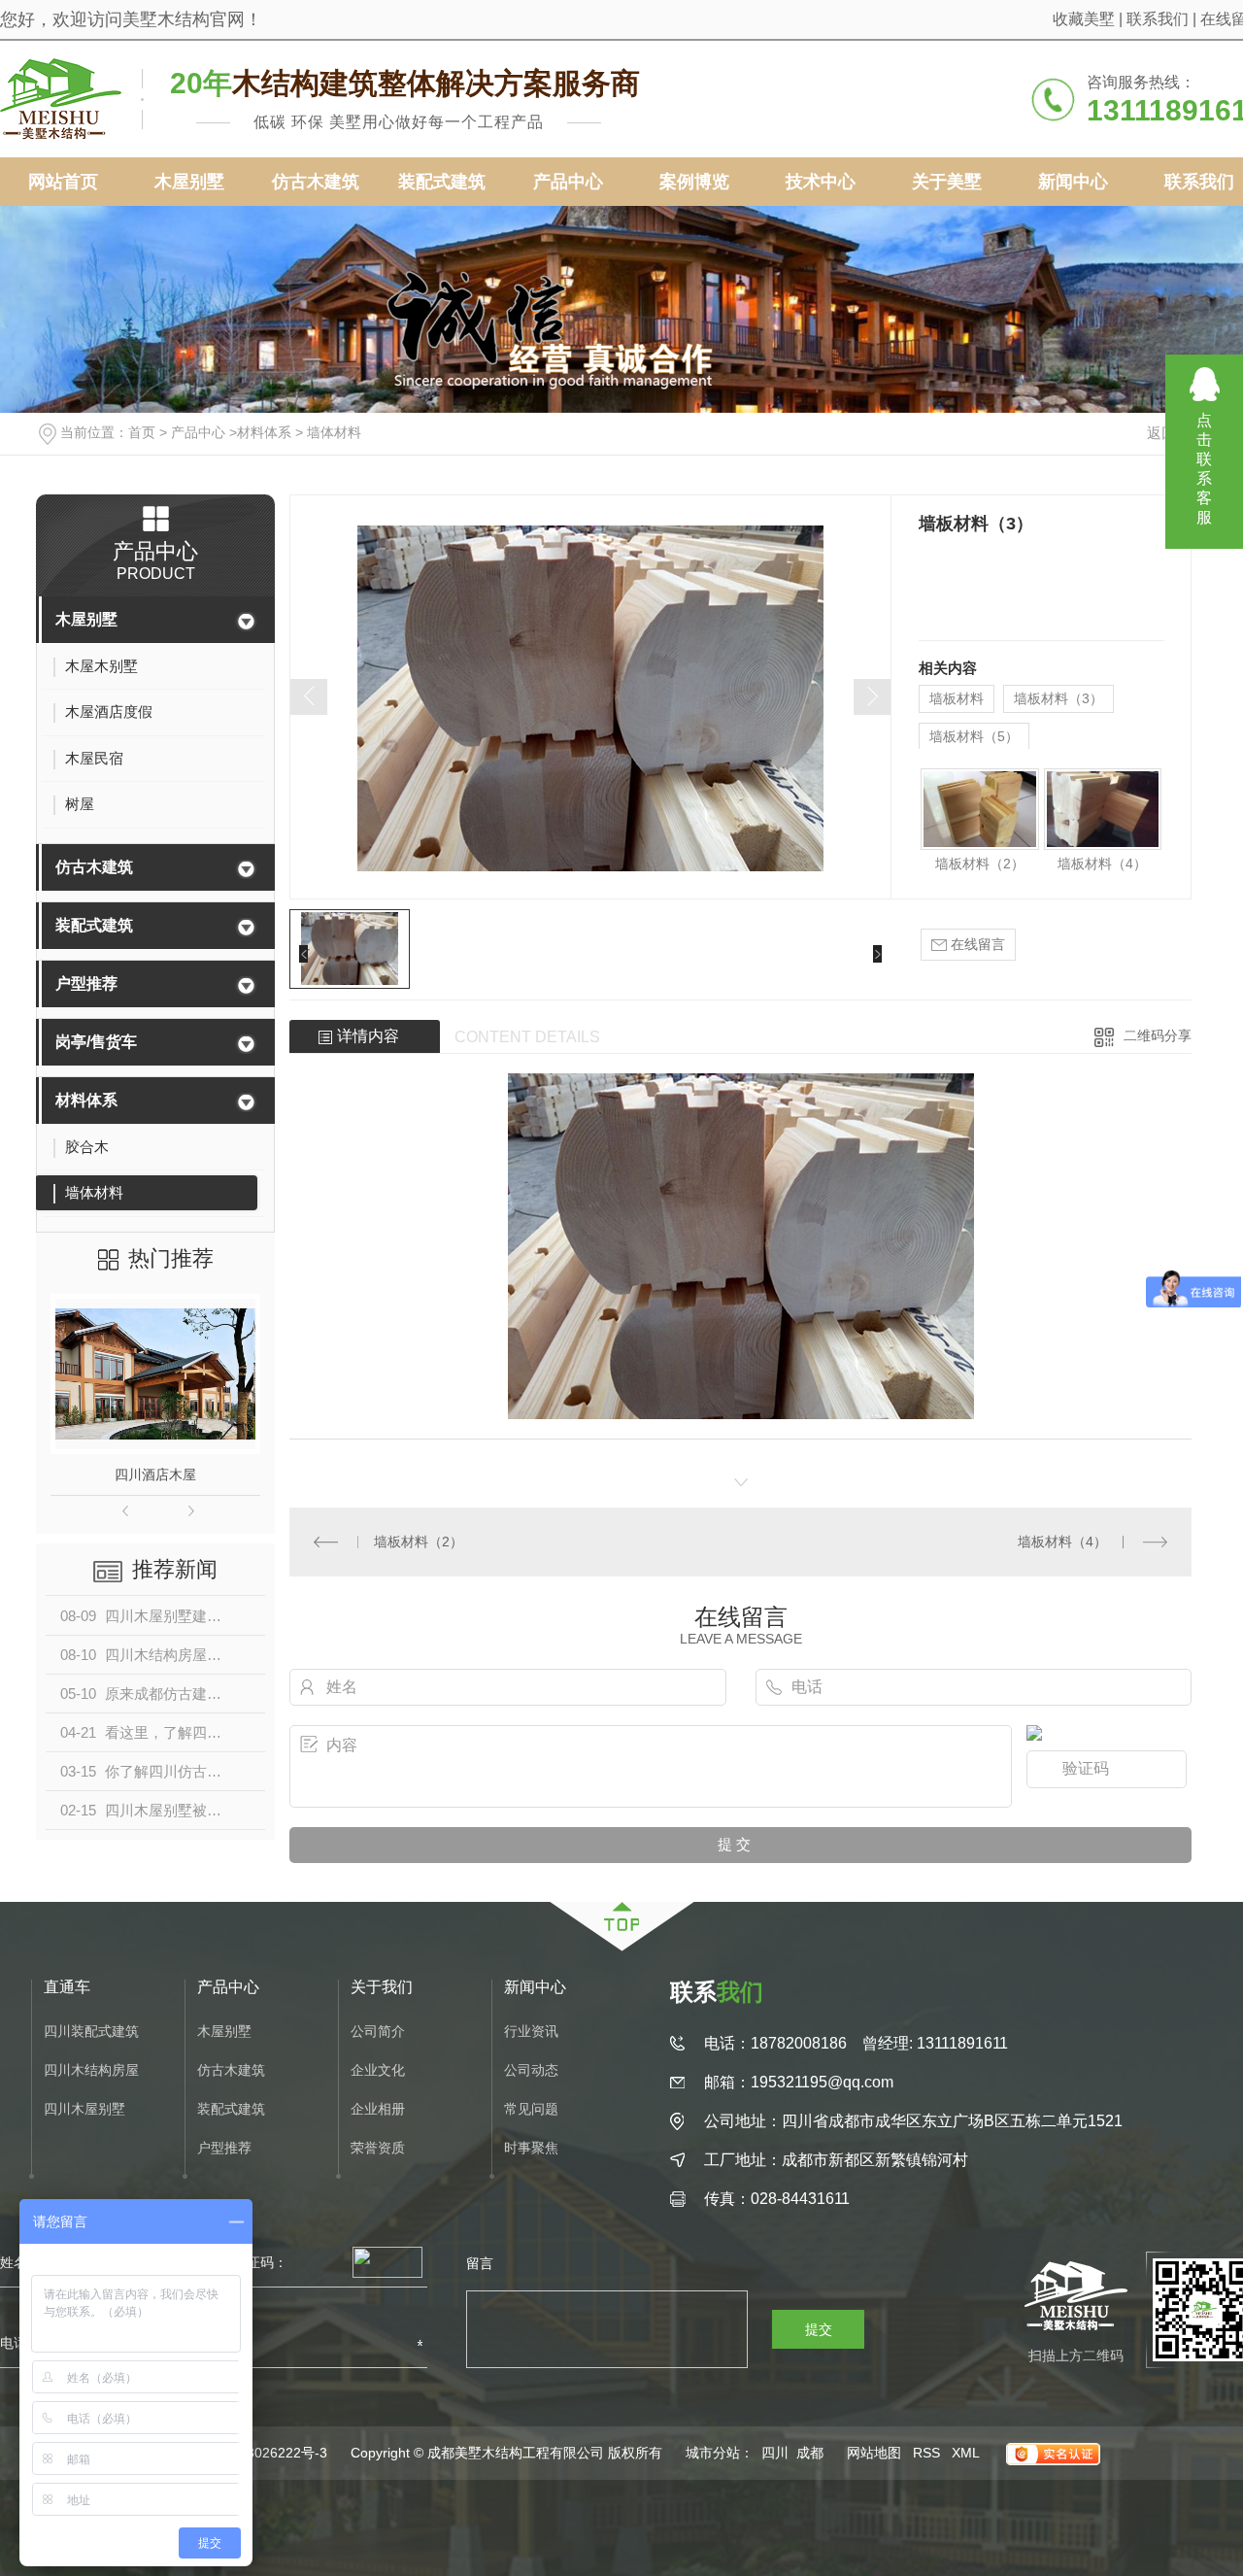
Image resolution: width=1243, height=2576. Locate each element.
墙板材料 (957, 698)
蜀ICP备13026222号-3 (258, 2453)
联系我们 (1158, 19)
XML (966, 2453)
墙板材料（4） (1102, 864)
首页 (142, 432)
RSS (926, 2453)
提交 (819, 2329)
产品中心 (568, 182)
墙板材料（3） (1058, 698)
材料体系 (264, 432)
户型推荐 (86, 983)
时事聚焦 (531, 2148)
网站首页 (63, 182)
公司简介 (378, 2032)
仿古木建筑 (316, 182)
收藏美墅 (1084, 19)
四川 (775, 2453)
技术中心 (821, 182)
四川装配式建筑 (91, 2032)
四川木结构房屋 (91, 2070)
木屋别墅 (189, 182)
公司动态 (531, 2070)
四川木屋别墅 (84, 2109)
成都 (810, 2453)
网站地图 (874, 2453)
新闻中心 (1073, 182)
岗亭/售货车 (96, 1042)
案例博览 (694, 182)
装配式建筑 (442, 182)
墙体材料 (334, 432)
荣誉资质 (378, 2148)
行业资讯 (531, 2032)
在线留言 (976, 944)
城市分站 (713, 2453)
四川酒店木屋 (155, 1474)
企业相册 (378, 2109)
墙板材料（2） (980, 864)
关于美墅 (947, 182)
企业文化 (378, 2070)
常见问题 (531, 2109)
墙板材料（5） (974, 736)
